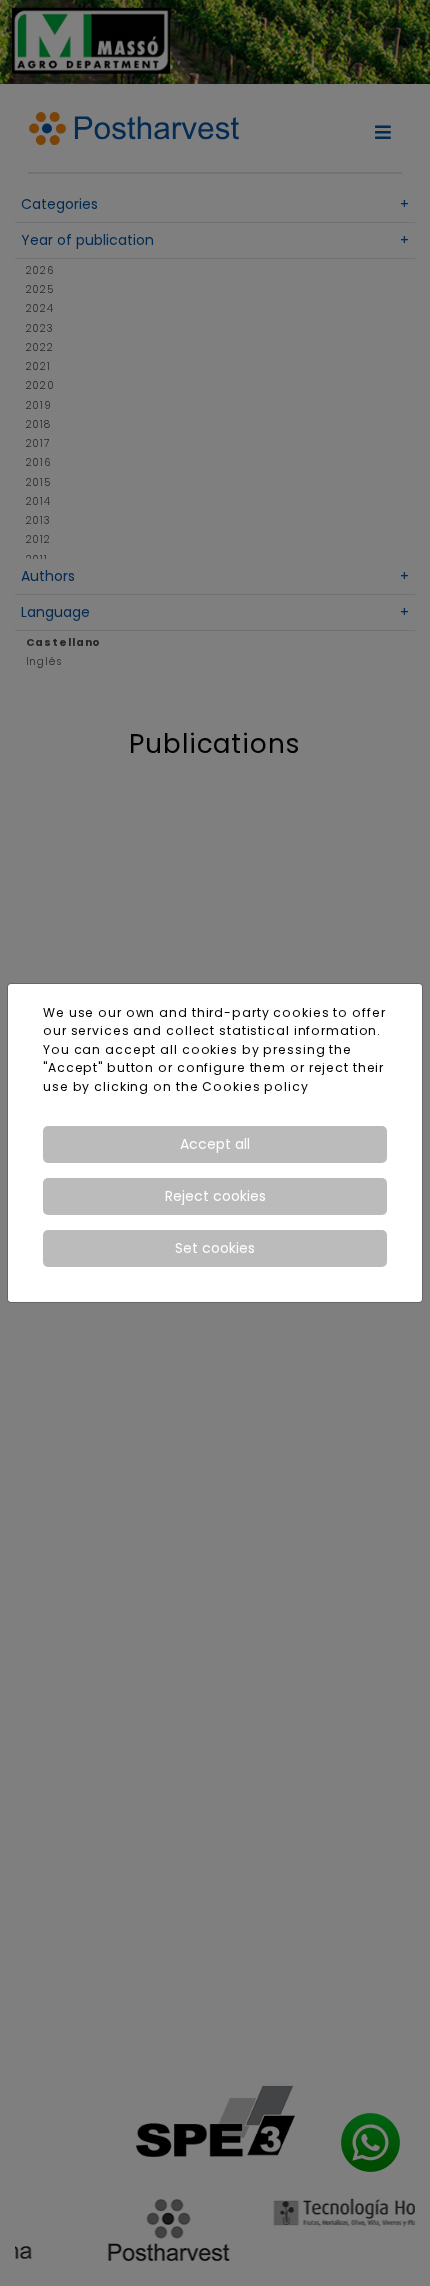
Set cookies (215, 1248)
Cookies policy (255, 1086)
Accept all (215, 1144)
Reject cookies (215, 1196)
